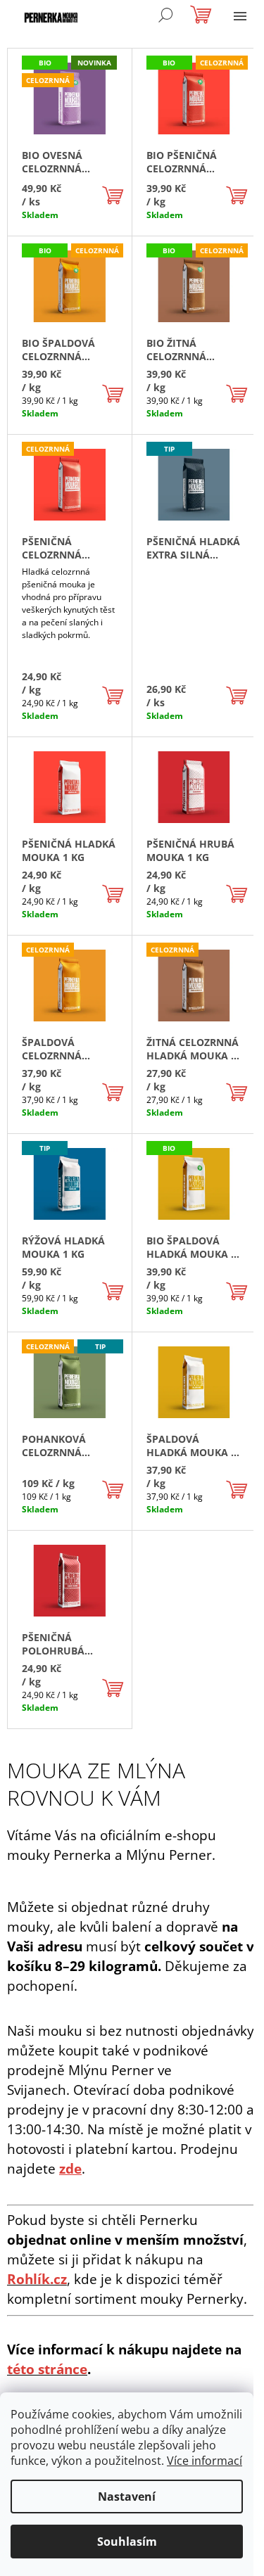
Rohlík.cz (37, 2279)
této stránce (47, 2369)
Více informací (205, 2461)
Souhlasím (127, 2542)
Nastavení (127, 2497)
